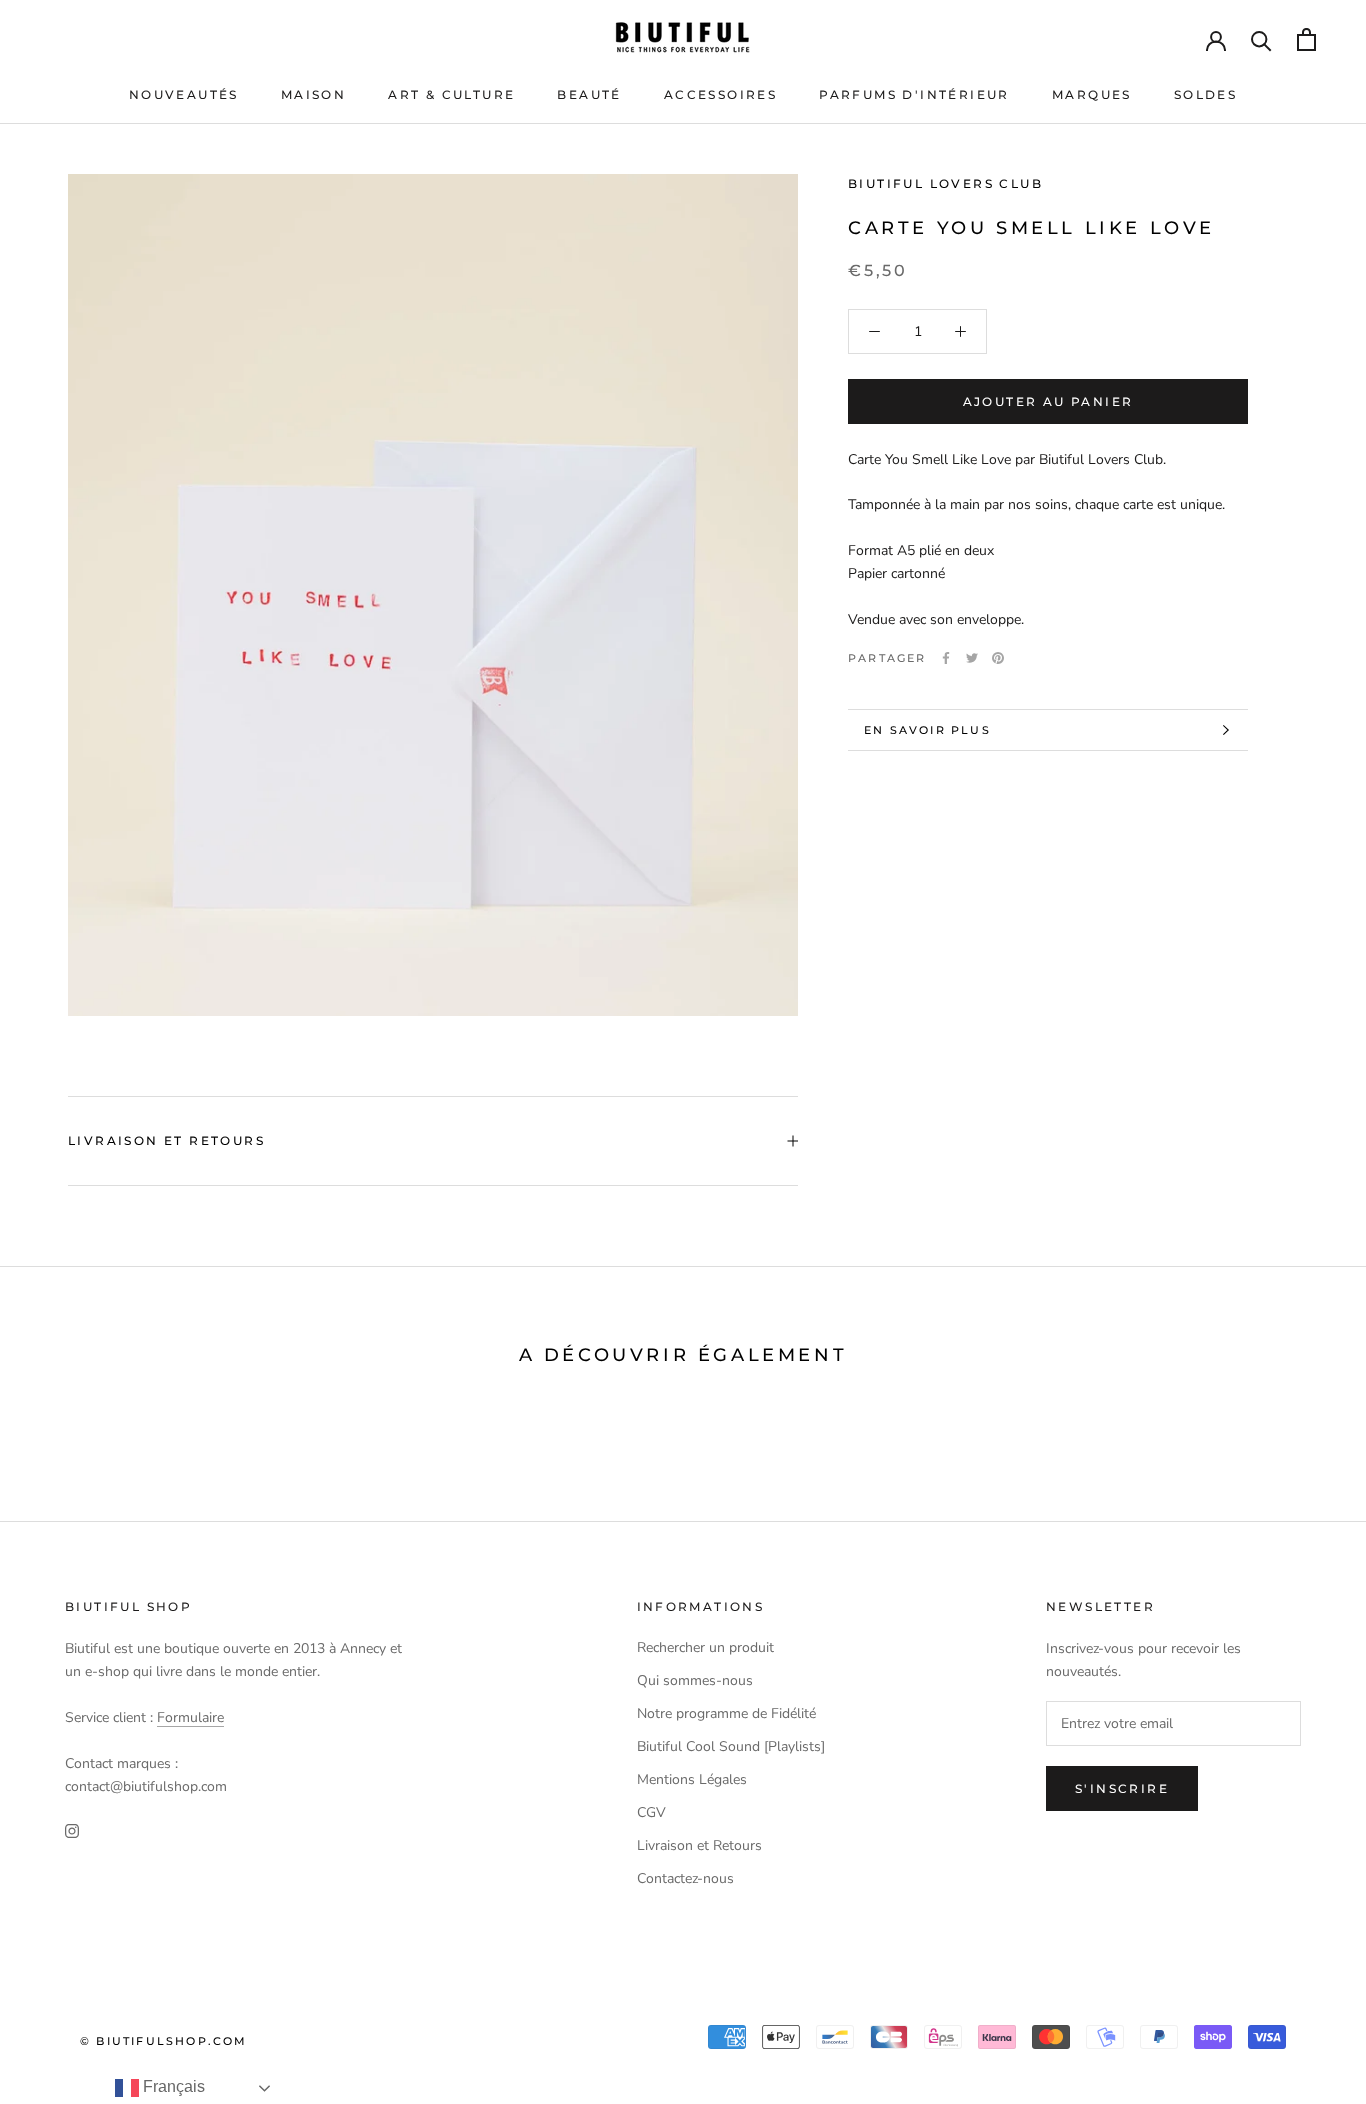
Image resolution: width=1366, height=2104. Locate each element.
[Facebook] (946, 658)
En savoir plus (927, 730)
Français (172, 2086)
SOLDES (1205, 94)
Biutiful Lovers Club (945, 183)
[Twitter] (972, 658)
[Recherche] (1261, 39)
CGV (651, 1812)
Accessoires (720, 94)
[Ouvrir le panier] (1306, 39)
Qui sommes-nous (695, 1680)
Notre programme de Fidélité (726, 1713)
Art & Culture (451, 94)
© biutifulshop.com (164, 2041)
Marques (1092, 94)
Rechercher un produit (705, 1647)
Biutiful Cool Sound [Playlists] (731, 1746)
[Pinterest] (998, 658)
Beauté (589, 94)
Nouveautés (184, 94)
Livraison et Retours (166, 1140)
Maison (313, 94)
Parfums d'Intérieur (914, 94)
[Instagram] (72, 1829)
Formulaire (190, 1717)
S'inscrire (1122, 1788)
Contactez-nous (685, 1878)
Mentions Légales (692, 1779)
